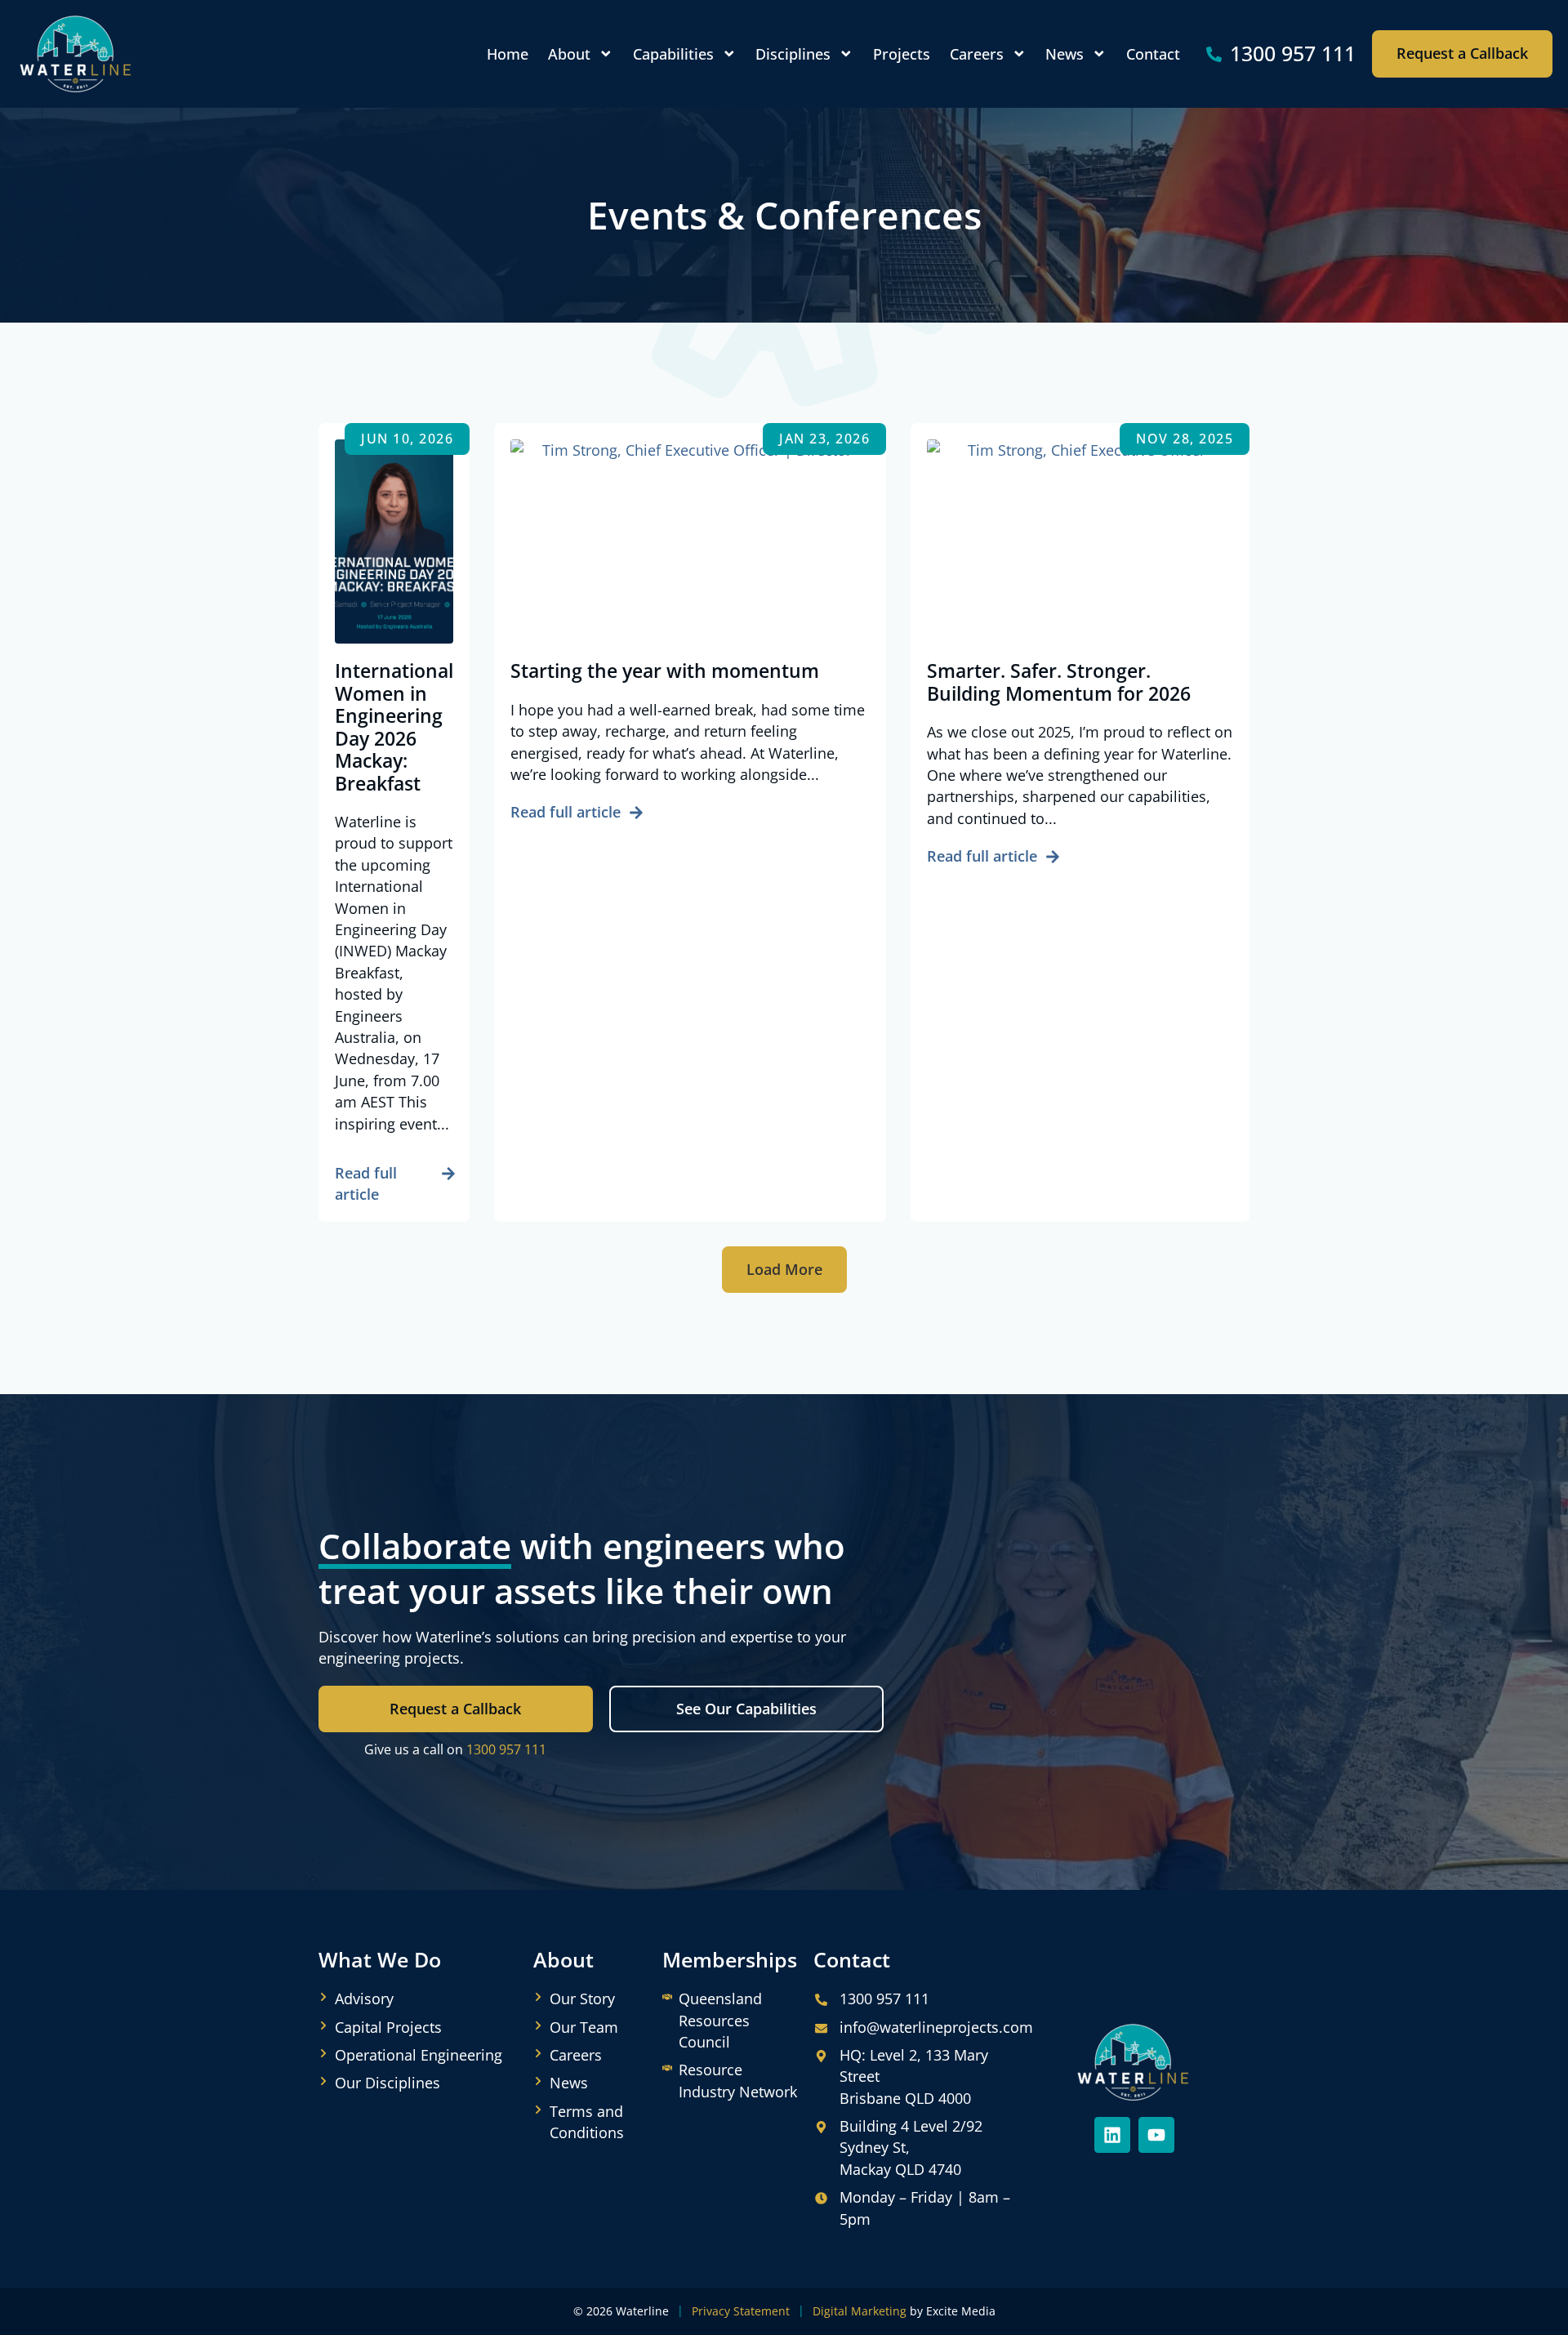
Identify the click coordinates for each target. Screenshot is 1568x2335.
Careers (977, 54)
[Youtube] (1156, 2135)
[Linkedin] (1112, 2135)
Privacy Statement (741, 2311)
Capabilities (673, 54)
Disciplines (793, 54)
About (569, 54)
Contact (1153, 54)
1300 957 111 (506, 1749)
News (1065, 54)
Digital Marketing (860, 2311)
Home (508, 54)
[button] (784, 1270)
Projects (902, 54)
